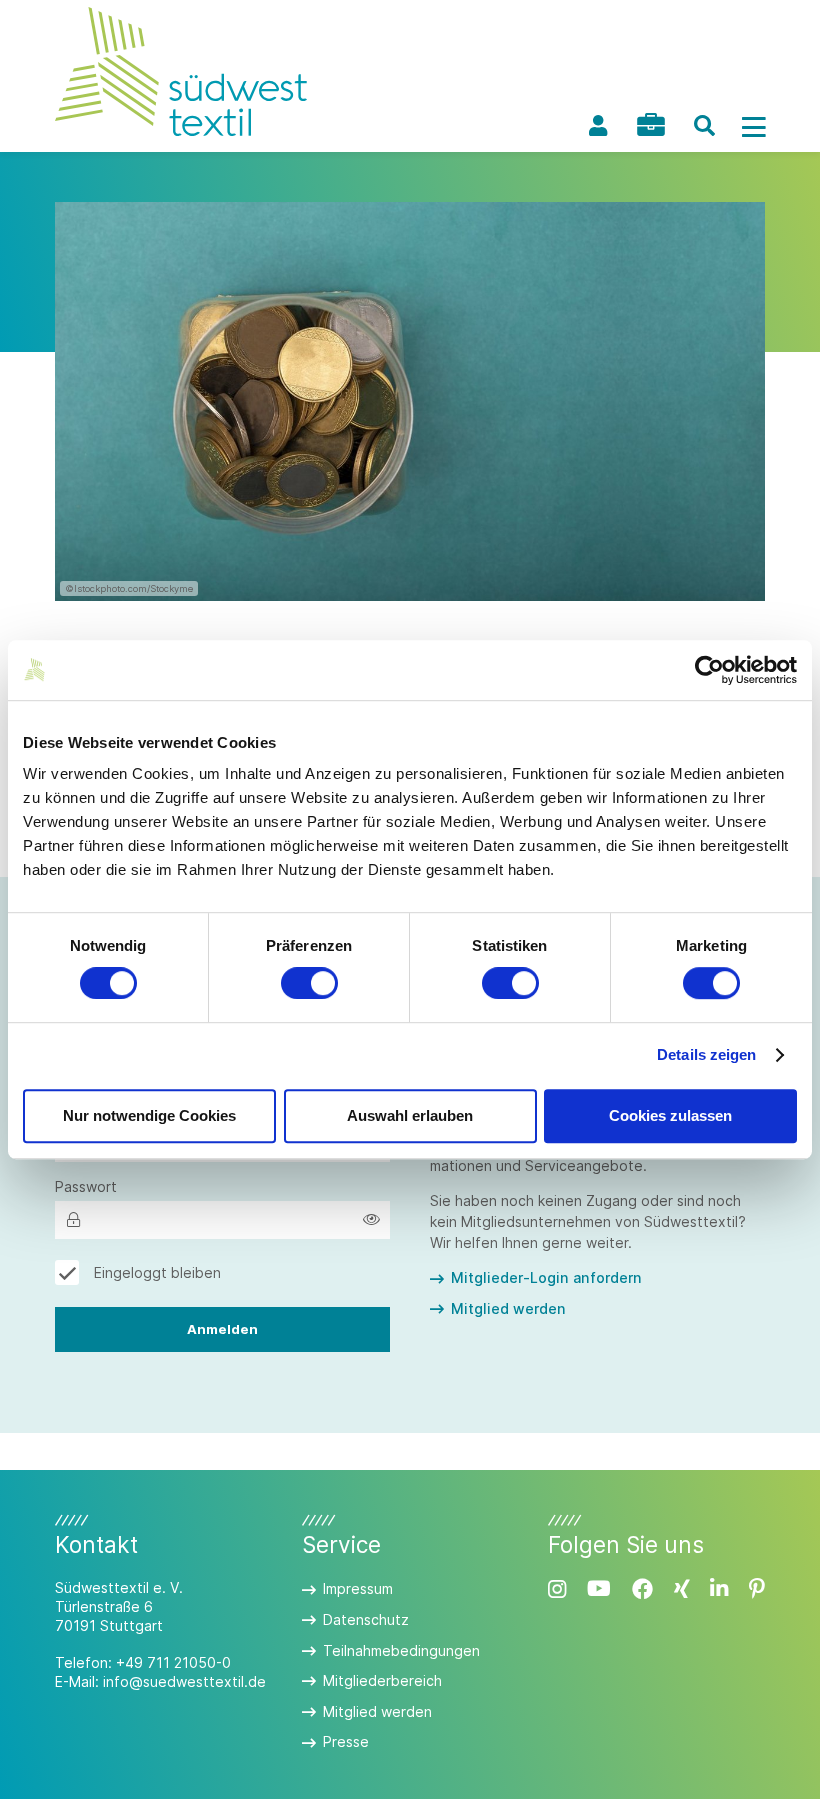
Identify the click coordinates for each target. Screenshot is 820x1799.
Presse (346, 1741)
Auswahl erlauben (410, 1115)
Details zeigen (706, 1055)
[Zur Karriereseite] (651, 124)
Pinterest (757, 1589)
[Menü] (754, 125)
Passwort (86, 1186)
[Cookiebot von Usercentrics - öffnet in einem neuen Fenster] (709, 670)
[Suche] (704, 125)
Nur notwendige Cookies (149, 1115)
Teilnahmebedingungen (401, 1650)
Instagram (557, 1589)
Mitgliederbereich (382, 1680)
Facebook (642, 1589)
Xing (682, 1589)
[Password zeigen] (372, 1220)
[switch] (309, 984)
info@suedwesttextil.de (184, 1681)
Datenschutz (366, 1619)
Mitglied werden (508, 1308)
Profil (598, 125)
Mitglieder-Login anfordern (546, 1277)
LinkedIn (719, 1589)
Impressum (358, 1588)
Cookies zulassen (670, 1115)
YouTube (599, 1589)
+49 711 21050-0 (173, 1662)
